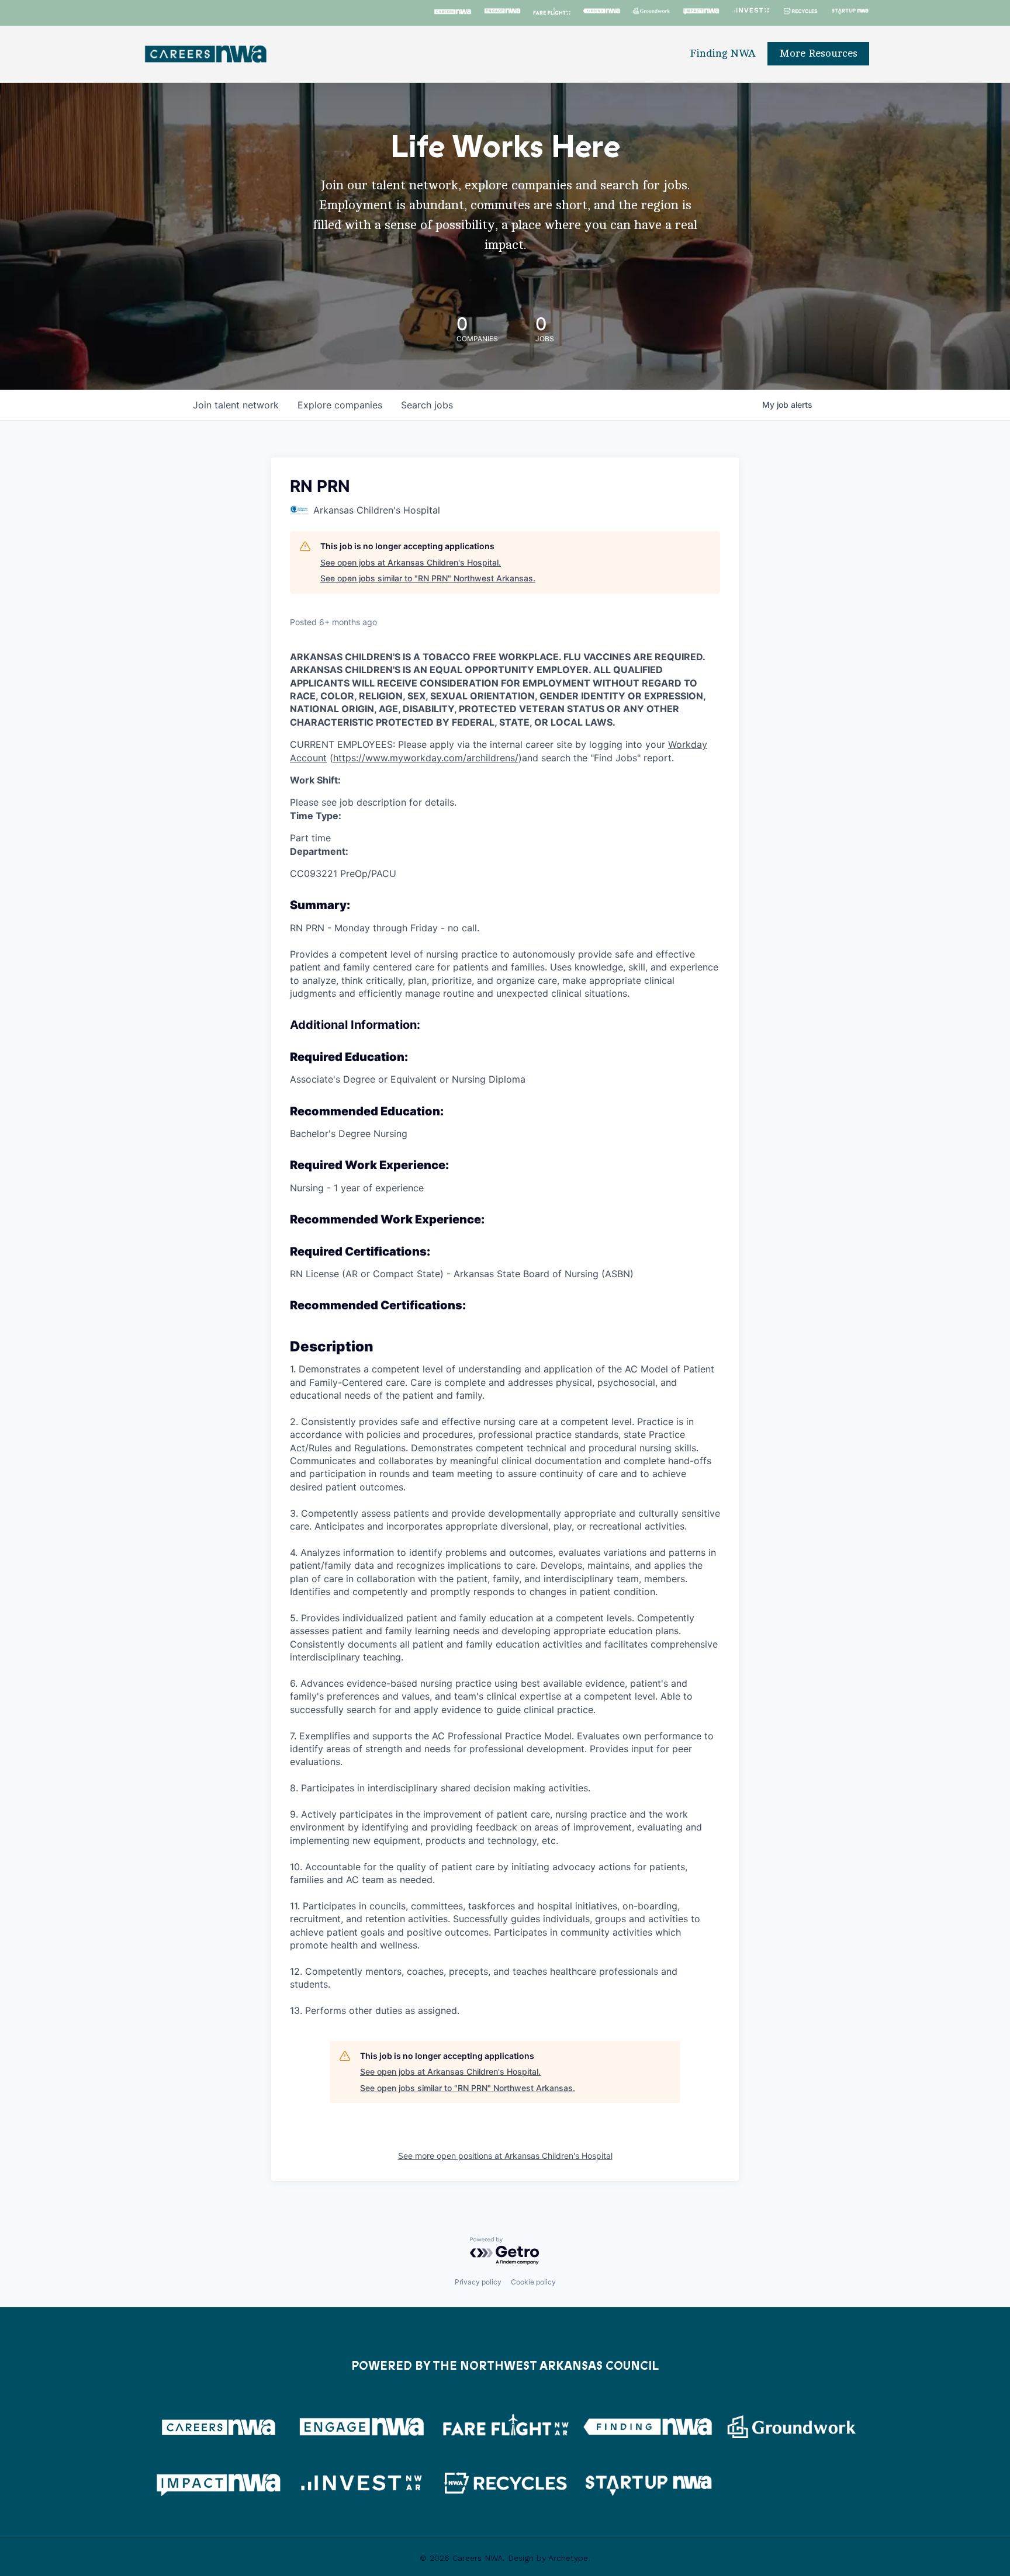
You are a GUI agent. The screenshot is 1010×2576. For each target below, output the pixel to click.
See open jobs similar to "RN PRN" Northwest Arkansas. (428, 578)
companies (340, 405)
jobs (427, 405)
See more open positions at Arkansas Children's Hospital (505, 2156)
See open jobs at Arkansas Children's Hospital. (411, 562)
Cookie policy (533, 2282)
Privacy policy (478, 2282)
